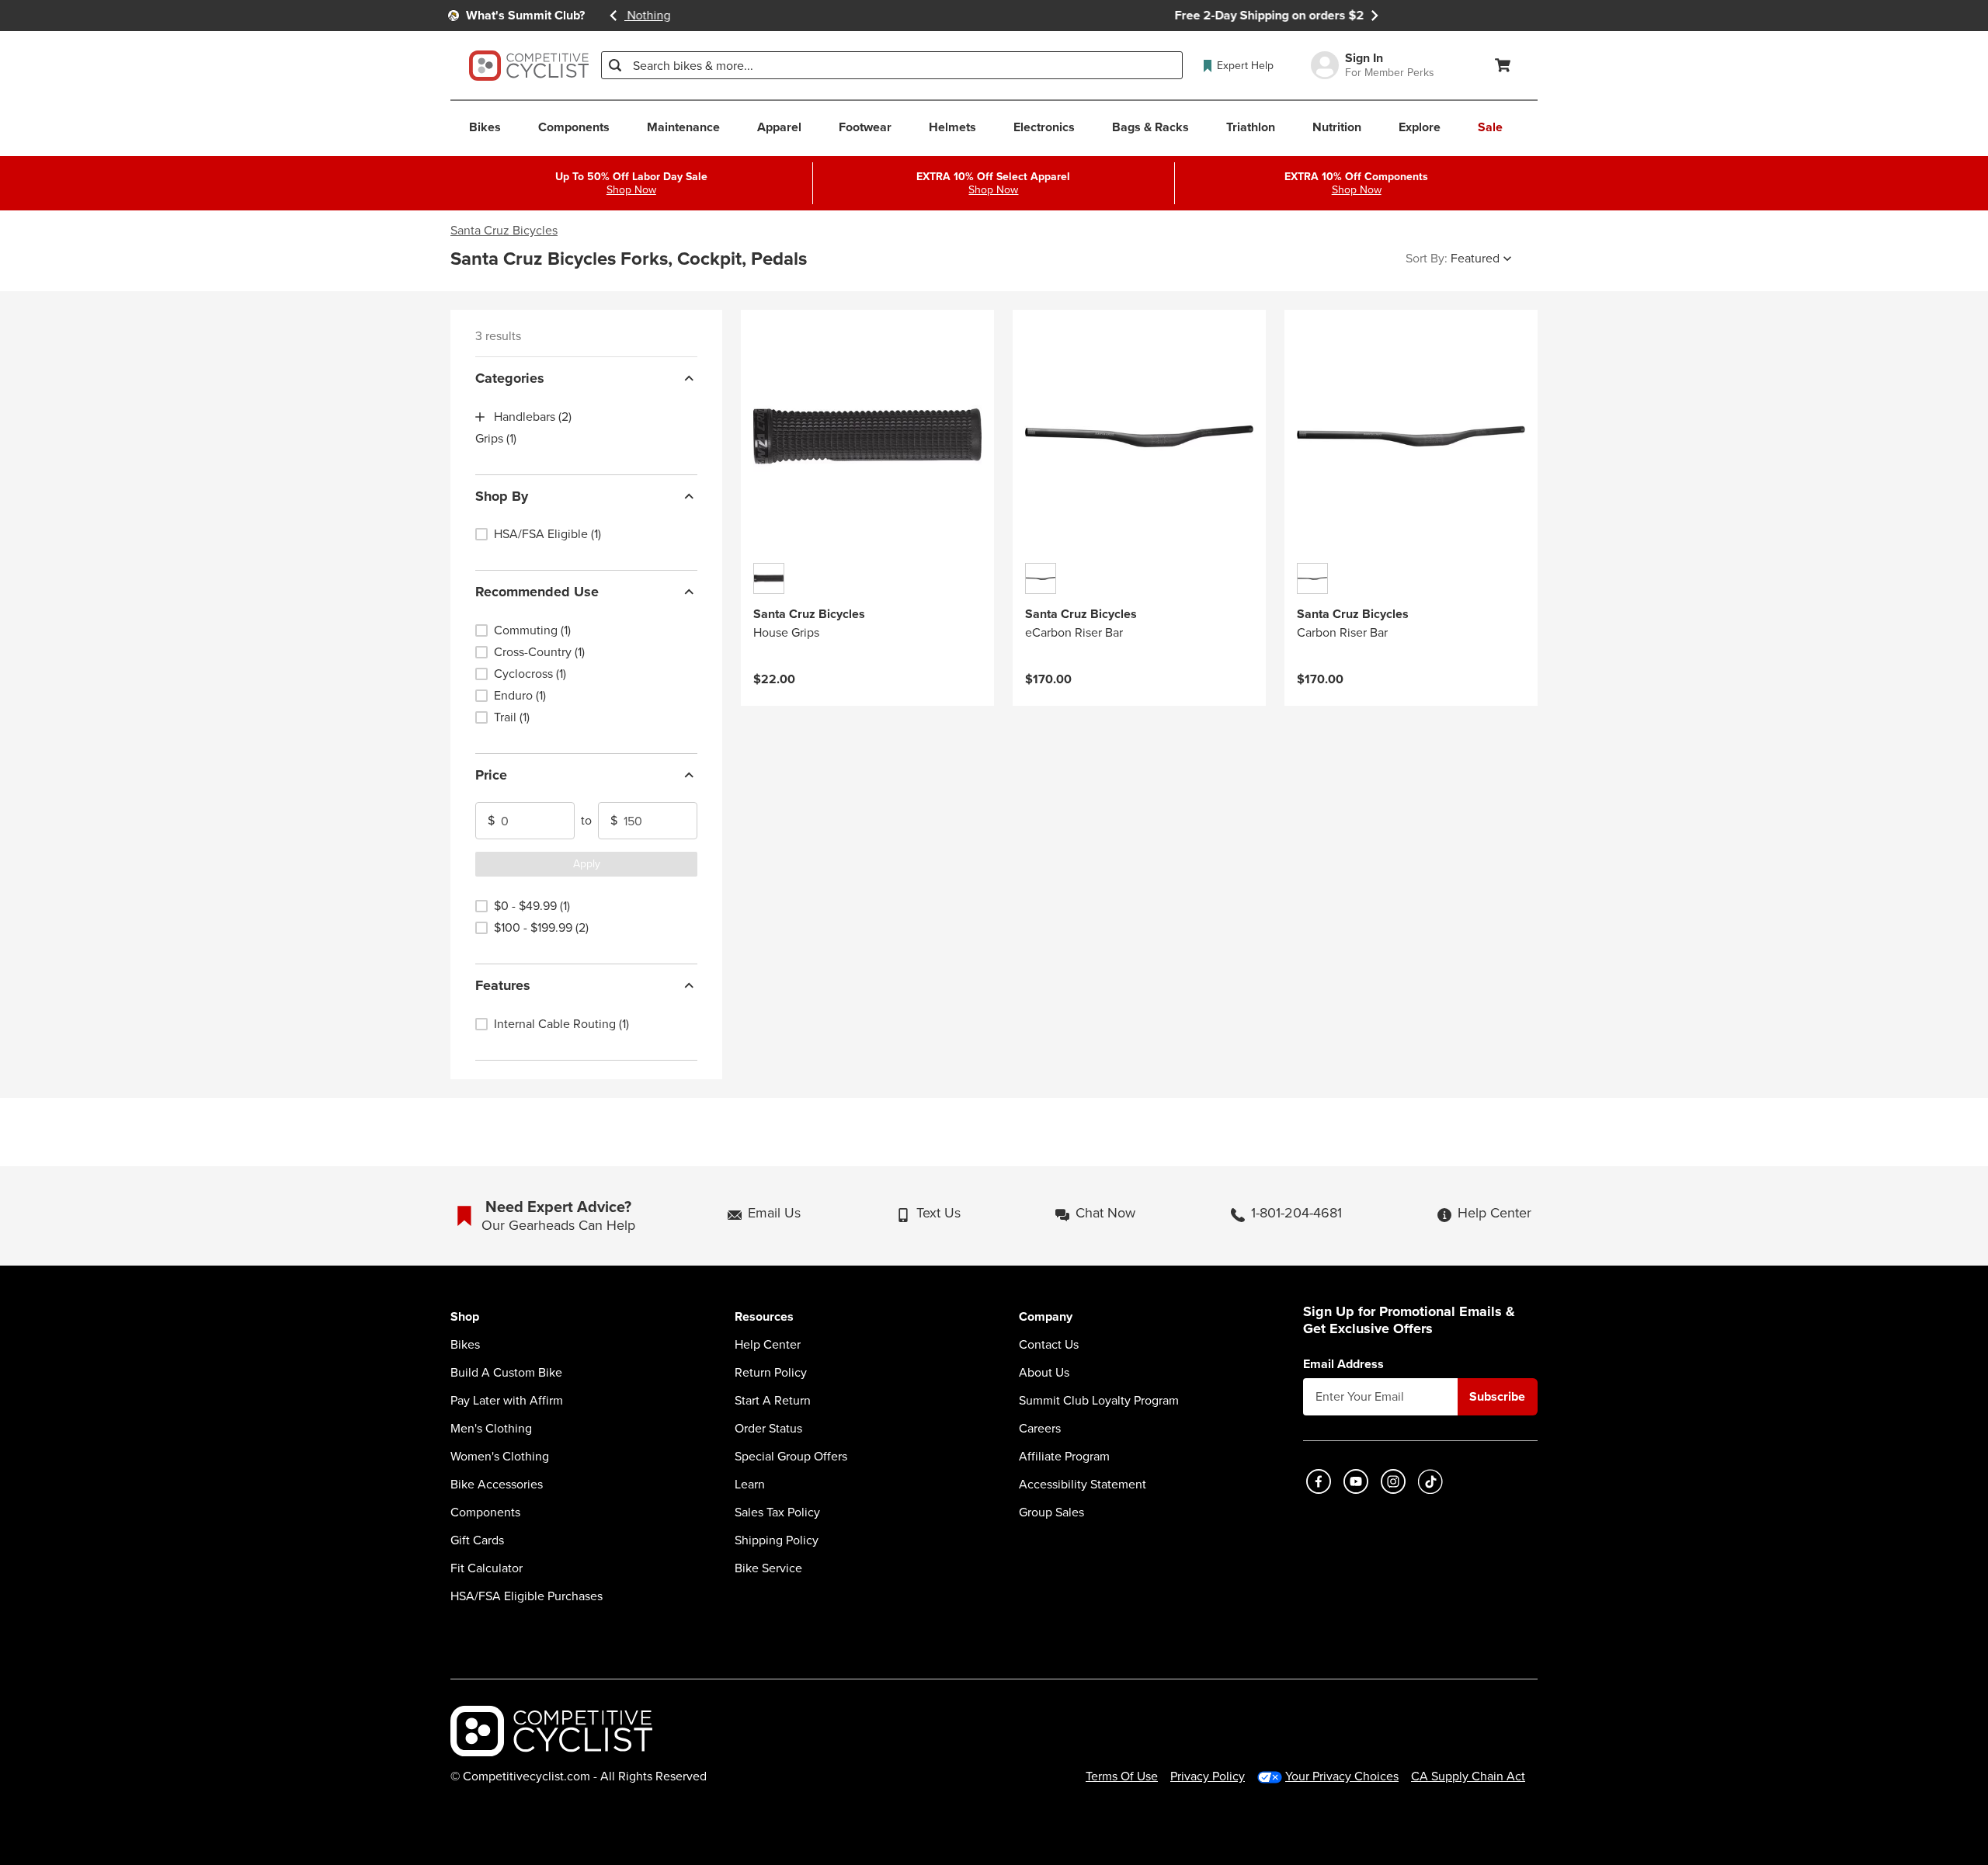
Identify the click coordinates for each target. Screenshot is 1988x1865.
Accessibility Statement (1083, 1485)
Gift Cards (477, 1540)
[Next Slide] (1375, 16)
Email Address (1343, 1364)
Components (485, 1512)
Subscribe (1497, 1396)
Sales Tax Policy (777, 1512)
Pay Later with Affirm (507, 1401)
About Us (1044, 1373)
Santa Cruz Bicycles (504, 231)
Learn (750, 1485)
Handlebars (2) (533, 417)
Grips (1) (496, 439)
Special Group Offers (791, 1457)
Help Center (768, 1345)
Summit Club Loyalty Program (1099, 1401)
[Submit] (615, 65)
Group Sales (1051, 1512)
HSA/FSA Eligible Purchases (527, 1596)
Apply (587, 864)
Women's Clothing (500, 1457)
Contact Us (1049, 1345)
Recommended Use (537, 592)
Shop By (502, 496)
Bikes (465, 1345)
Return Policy (771, 1373)
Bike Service (768, 1568)
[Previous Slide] (613, 16)
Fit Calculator (487, 1568)
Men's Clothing (491, 1429)
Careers (1040, 1429)
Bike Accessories (497, 1485)
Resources (764, 1317)
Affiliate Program (1064, 1457)
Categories (510, 378)
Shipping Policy (777, 1540)
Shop (465, 1317)
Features (503, 985)
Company (1046, 1317)
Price (491, 775)
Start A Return (773, 1401)
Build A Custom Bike (506, 1373)
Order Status (768, 1429)
